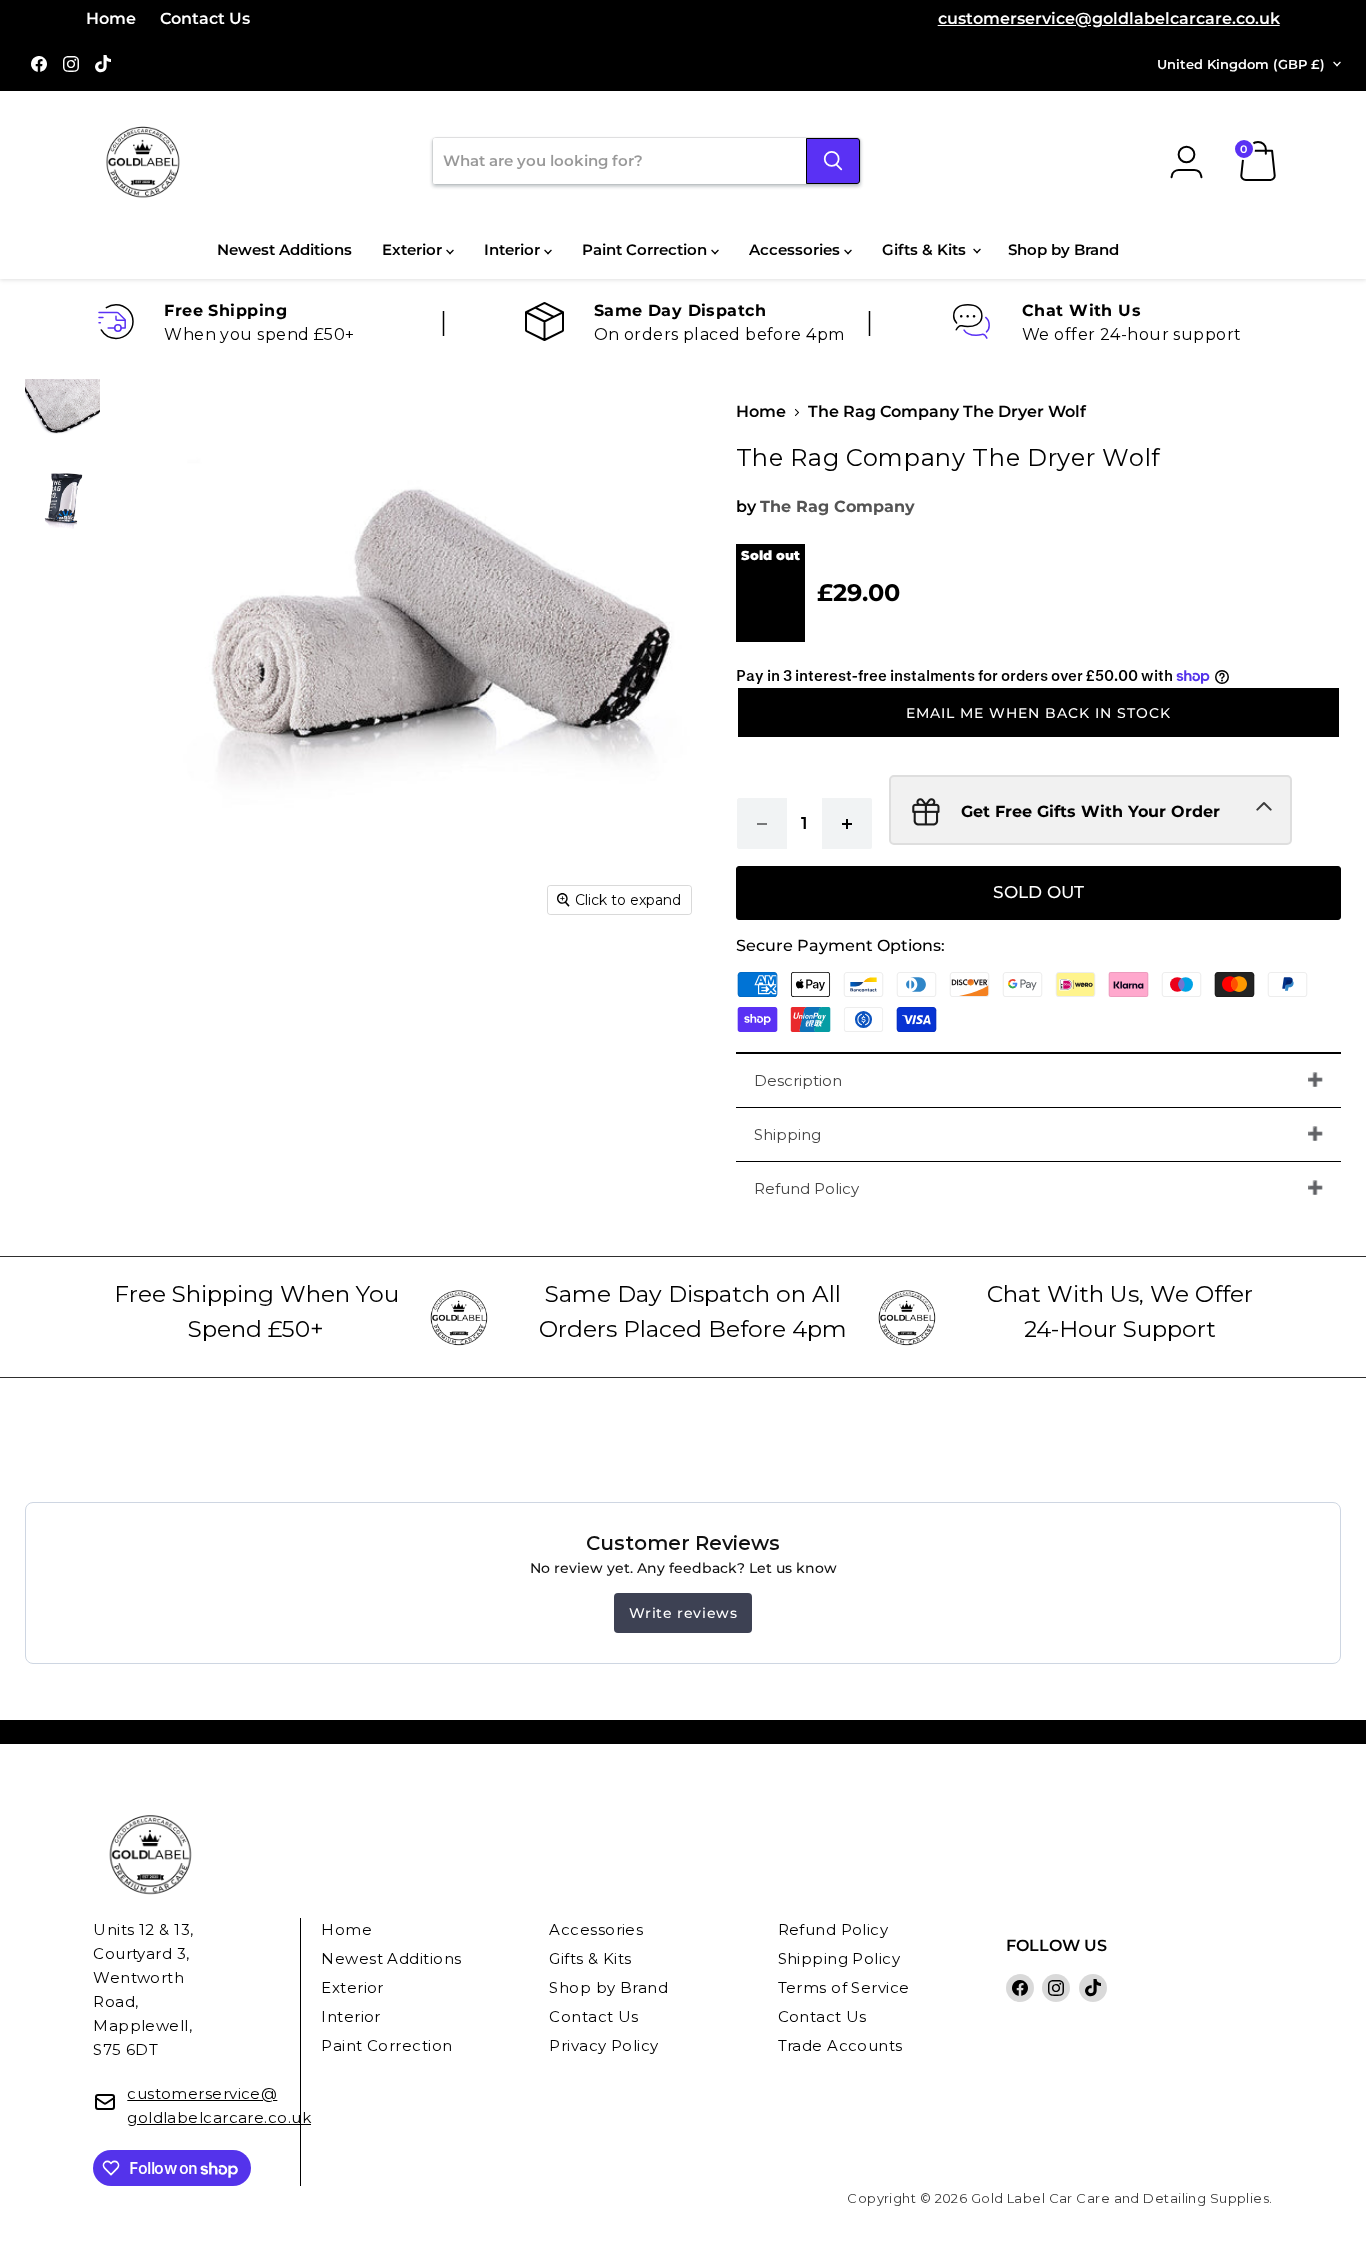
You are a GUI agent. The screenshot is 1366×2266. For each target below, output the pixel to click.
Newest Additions (284, 249)
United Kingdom (1241, 64)
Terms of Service (844, 1987)
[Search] (833, 161)
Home (111, 18)
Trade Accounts (840, 2045)
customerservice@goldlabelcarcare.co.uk (1109, 18)
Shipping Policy (839, 1958)
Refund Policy (806, 1188)
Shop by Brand (1063, 249)
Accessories (796, 249)
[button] (1038, 713)
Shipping (787, 1134)
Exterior (414, 249)
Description (798, 1080)
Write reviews (683, 1613)
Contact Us (205, 18)
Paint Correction (646, 249)
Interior (514, 249)
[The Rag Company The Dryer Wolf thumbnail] (62, 416)
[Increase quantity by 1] (847, 824)
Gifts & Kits (926, 249)
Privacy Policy (603, 2045)
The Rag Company (837, 506)
